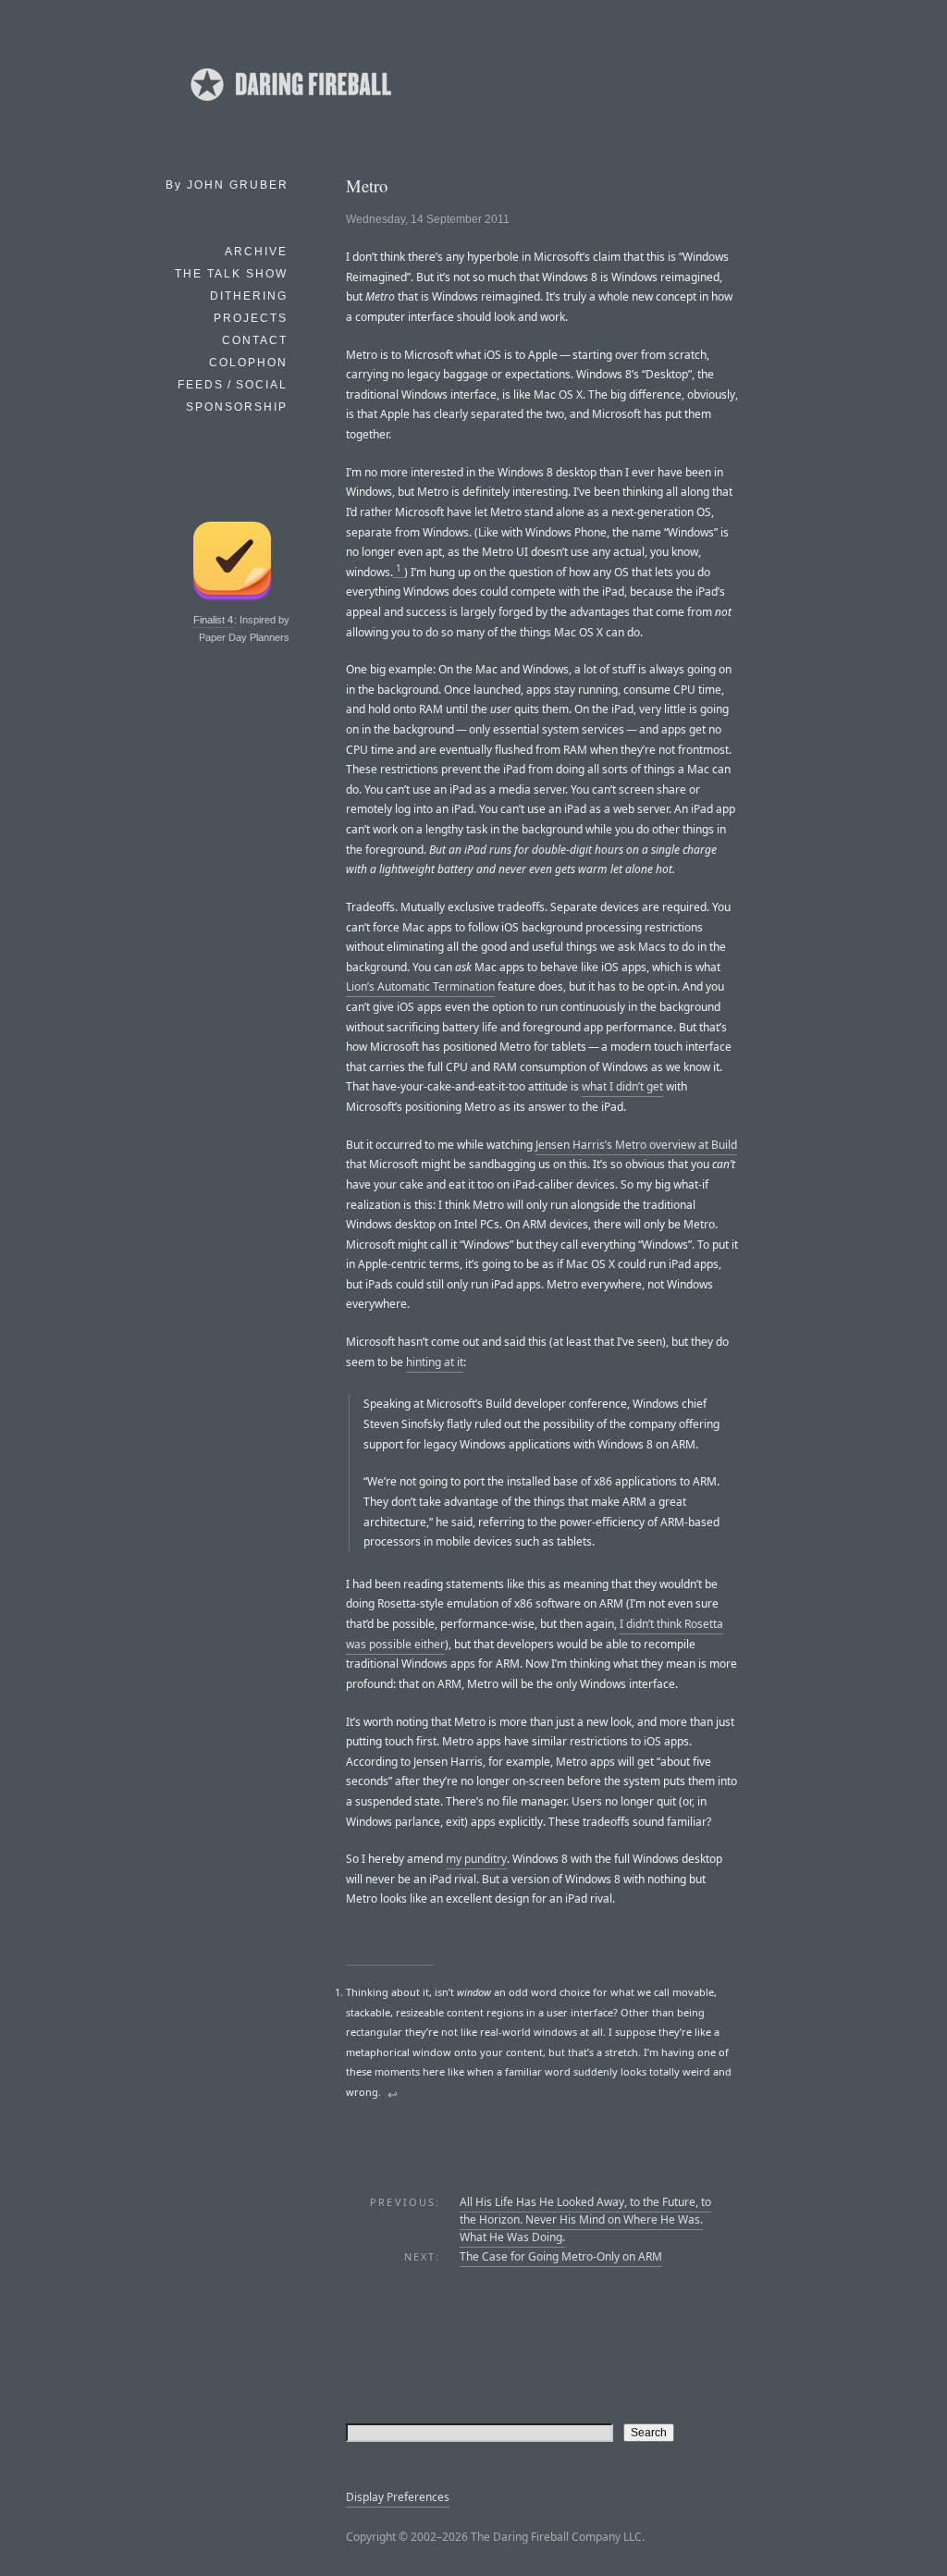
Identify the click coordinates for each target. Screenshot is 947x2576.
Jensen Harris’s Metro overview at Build (636, 1145)
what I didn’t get (622, 1086)
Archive (256, 252)
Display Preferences (398, 2497)
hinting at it (435, 1362)
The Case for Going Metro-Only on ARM (561, 2256)
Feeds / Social (233, 385)
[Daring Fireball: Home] (289, 106)
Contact (255, 340)
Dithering (249, 296)
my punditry (476, 1859)
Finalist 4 (213, 620)
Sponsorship (237, 407)
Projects (251, 318)
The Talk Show (231, 274)
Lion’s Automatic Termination (420, 986)
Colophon (248, 363)
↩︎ (393, 2094)
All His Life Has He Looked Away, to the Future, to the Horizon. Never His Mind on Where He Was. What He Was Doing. (585, 2219)
